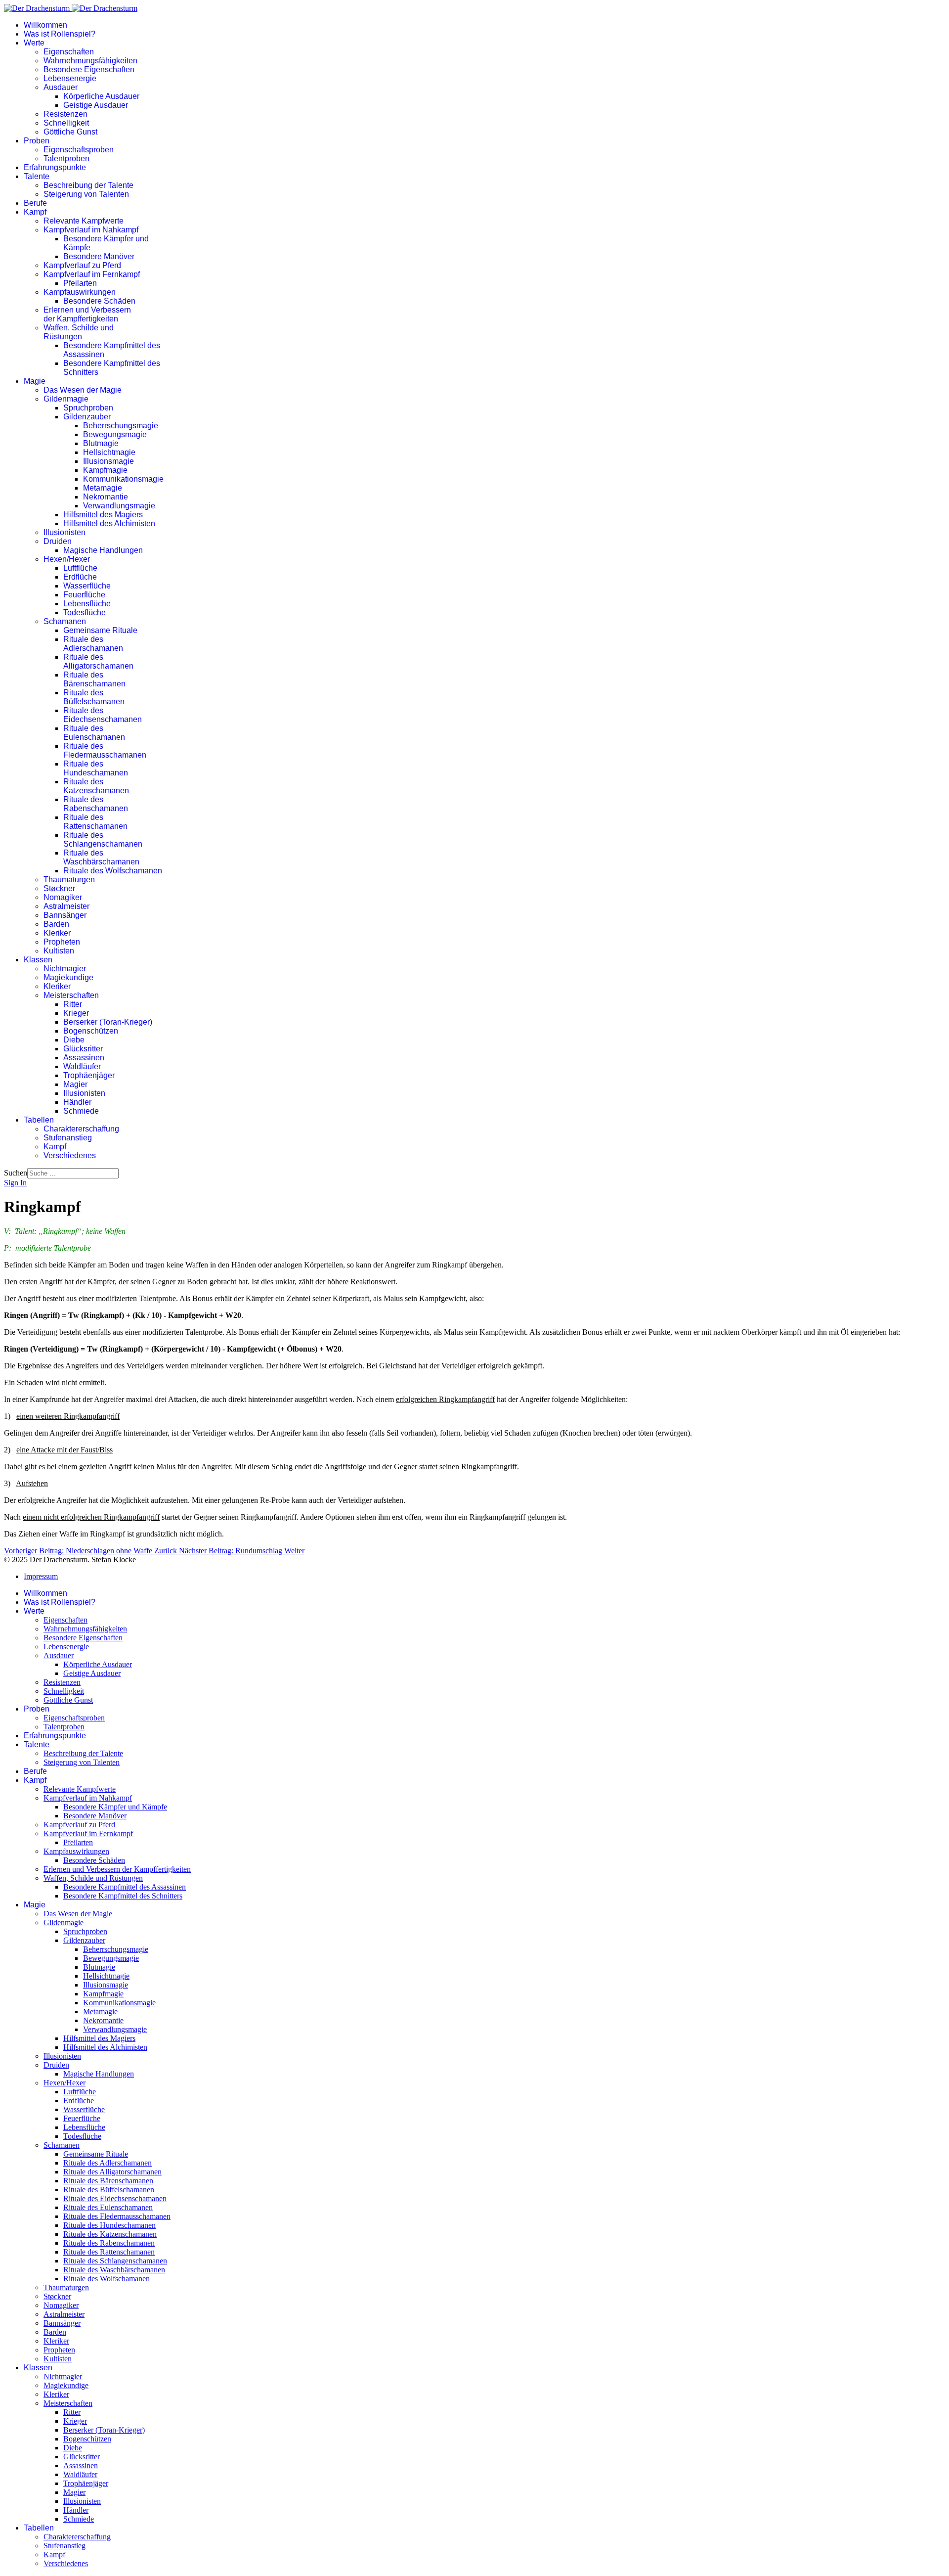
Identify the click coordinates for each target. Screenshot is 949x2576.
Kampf (35, 212)
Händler (77, 1102)
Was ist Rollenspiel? (60, 34)
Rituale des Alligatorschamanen (98, 661)
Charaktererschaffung (81, 1129)
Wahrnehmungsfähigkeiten (90, 61)
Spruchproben (88, 408)
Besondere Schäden (99, 301)
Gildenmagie (66, 399)
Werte (34, 43)
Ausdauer (61, 87)
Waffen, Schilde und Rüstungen (79, 332)
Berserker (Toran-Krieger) (108, 1022)
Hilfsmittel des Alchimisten (109, 523)
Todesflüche (85, 612)
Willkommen (45, 25)
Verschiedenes (70, 1155)
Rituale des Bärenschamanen (94, 679)
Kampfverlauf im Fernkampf (92, 274)
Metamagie (103, 488)
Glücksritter (83, 1049)
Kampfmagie (105, 470)
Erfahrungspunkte (55, 167)
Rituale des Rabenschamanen (96, 804)
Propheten (62, 942)
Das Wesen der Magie (83, 390)
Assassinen (84, 1058)
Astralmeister (66, 906)
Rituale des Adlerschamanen (93, 644)
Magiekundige (68, 977)
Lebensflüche (87, 604)
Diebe (74, 1040)
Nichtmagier (65, 969)
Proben (37, 141)
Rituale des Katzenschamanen (96, 786)
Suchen (16, 1173)
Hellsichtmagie (109, 452)
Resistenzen (65, 114)
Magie (35, 381)
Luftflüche (80, 568)
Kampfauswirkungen (80, 292)
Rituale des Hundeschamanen (96, 768)
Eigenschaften (69, 52)
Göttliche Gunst (70, 132)
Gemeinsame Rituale (100, 630)
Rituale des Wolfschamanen (113, 871)
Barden (56, 924)
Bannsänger (65, 915)
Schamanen (65, 621)
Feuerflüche (84, 595)
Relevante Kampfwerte (84, 221)
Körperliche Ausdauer (101, 96)
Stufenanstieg (68, 1138)
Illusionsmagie (108, 461)
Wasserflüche (87, 586)
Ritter (73, 1004)
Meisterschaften (71, 995)
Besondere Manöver (99, 256)
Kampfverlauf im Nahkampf (91, 230)
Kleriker (57, 933)
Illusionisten (65, 532)
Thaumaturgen (69, 880)
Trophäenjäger (89, 1075)
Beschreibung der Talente (88, 185)
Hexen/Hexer (67, 559)
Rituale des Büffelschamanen (94, 697)
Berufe (35, 203)
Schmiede (81, 1111)
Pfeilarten (80, 283)
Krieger (76, 1013)
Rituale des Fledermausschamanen (105, 750)
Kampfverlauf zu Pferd (82, 265)
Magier (75, 1084)
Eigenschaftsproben (79, 150)
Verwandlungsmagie (119, 506)
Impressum (41, 1576)
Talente (37, 176)
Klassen (38, 960)
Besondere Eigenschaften (89, 69)
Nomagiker (63, 897)
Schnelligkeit (66, 123)
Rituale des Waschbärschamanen (101, 857)
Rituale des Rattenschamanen (95, 822)
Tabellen (39, 1120)
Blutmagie (101, 443)
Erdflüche (80, 577)
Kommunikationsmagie (123, 479)
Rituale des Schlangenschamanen (103, 839)
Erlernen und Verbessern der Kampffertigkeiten (87, 314)
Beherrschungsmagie (121, 426)
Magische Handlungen (103, 550)
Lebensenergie (70, 78)
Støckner (59, 888)
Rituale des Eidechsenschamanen (103, 715)
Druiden (58, 541)
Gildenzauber (87, 417)
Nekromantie (106, 497)
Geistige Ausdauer (96, 105)
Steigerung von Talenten (86, 194)
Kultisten (59, 951)
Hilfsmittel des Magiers (103, 515)
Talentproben (66, 158)
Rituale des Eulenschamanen (94, 733)
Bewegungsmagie (115, 434)
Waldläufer (82, 1066)
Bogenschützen (91, 1031)
